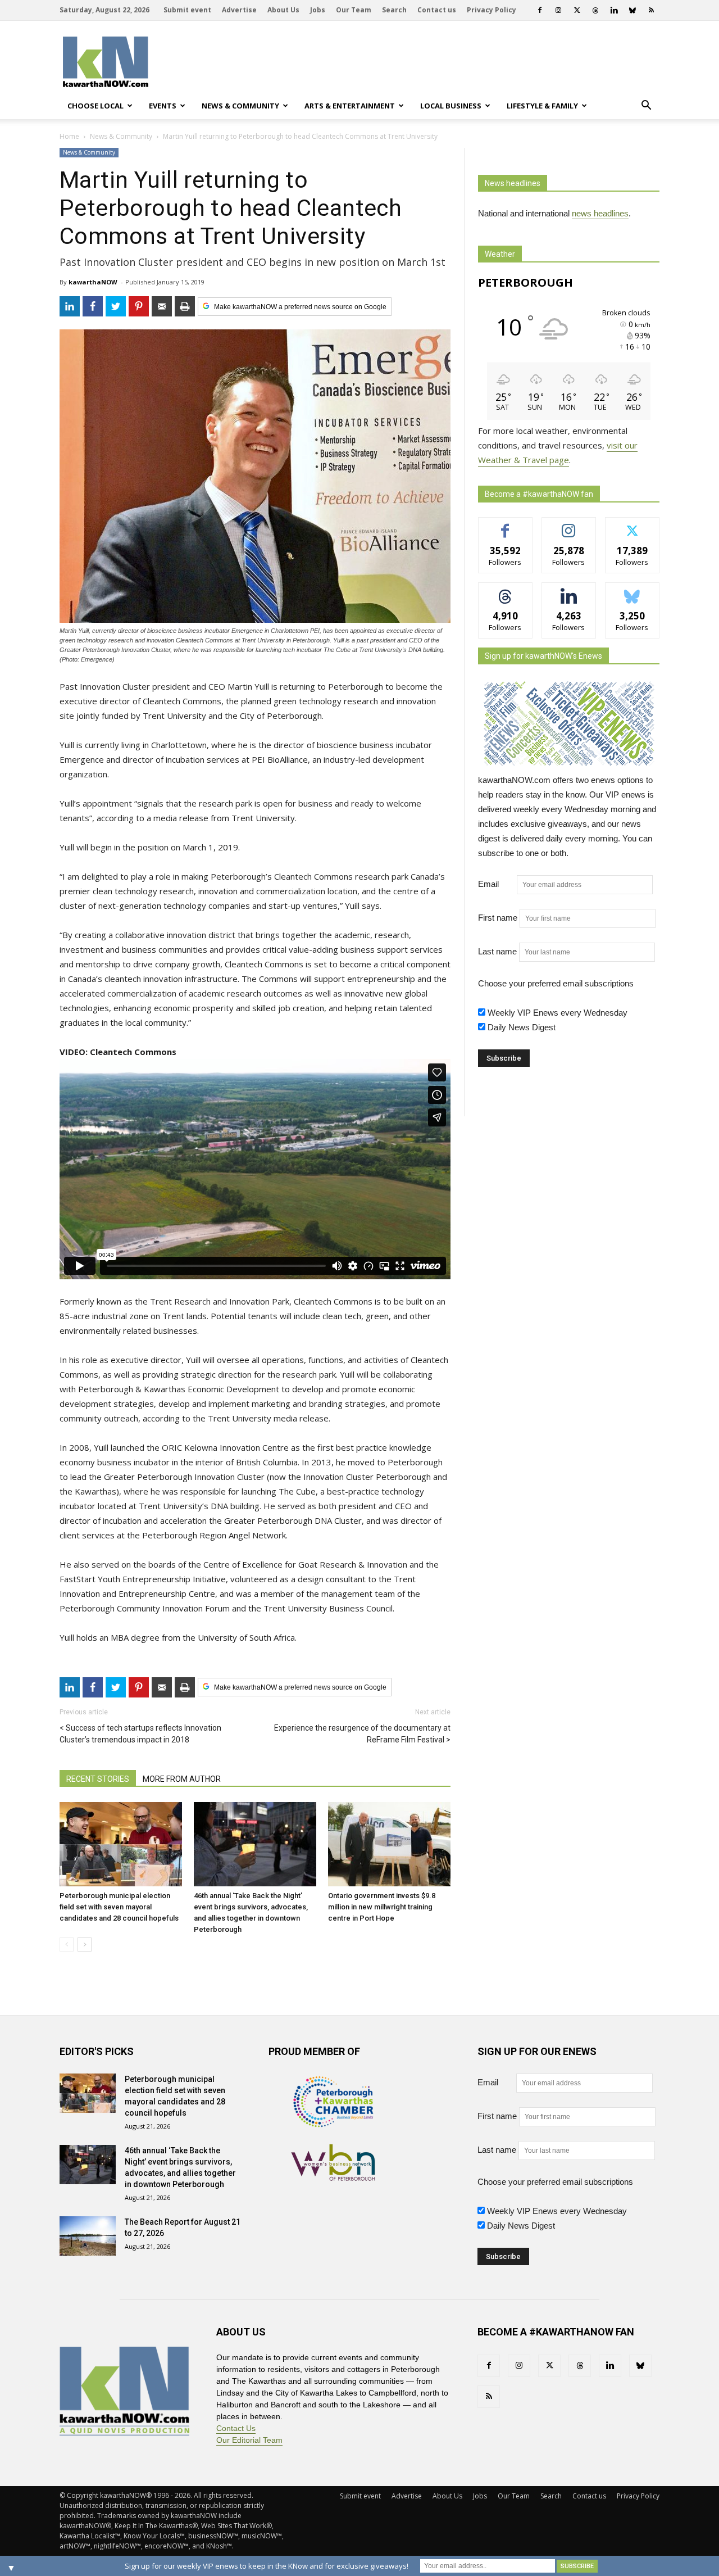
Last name (497, 951)
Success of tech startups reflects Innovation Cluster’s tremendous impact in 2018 (140, 1734)
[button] (646, 106)
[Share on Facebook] (93, 306)
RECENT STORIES (98, 1779)
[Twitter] (577, 10)
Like (505, 526)
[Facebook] (540, 10)
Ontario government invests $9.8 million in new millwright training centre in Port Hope (382, 1907)
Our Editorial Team (249, 2440)
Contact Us (236, 2428)
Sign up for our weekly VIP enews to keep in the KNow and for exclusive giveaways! (267, 2566)
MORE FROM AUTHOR (182, 1779)
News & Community (240, 106)
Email (496, 884)
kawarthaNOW (93, 282)
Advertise (239, 10)
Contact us (437, 10)
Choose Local (95, 106)
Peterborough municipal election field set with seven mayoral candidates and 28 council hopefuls (119, 1907)
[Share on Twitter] (116, 306)
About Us (283, 10)
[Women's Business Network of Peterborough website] (333, 2178)
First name (498, 918)
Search (394, 10)
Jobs (318, 10)
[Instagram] (558, 10)
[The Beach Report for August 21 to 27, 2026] (88, 2236)
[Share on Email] (162, 306)
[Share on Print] (185, 306)
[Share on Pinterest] (139, 306)
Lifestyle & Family (542, 106)
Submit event (187, 10)
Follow (569, 526)
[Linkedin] (614, 10)
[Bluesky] (632, 10)
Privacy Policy (492, 10)
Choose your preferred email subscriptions (556, 983)
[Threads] (595, 10)
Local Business (451, 106)
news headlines (600, 213)
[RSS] (651, 10)
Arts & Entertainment (350, 106)
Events (163, 106)
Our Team (354, 10)
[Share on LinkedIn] (70, 306)
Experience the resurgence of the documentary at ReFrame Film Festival (362, 1734)
